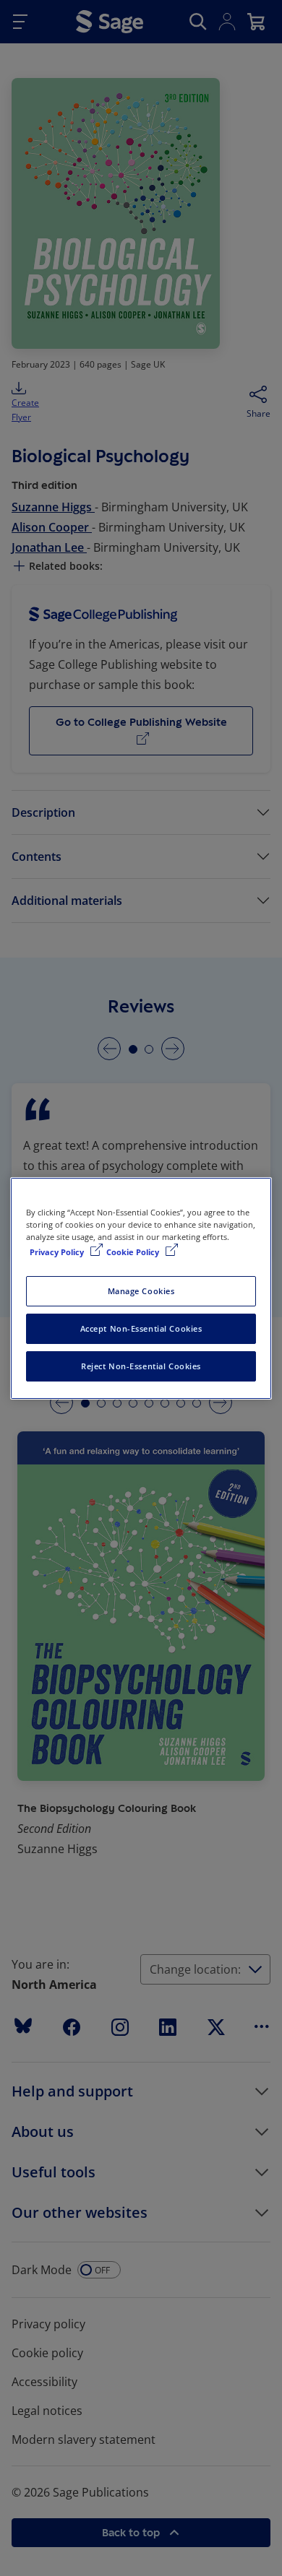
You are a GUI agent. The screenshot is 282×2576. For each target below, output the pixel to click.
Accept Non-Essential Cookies (141, 1328)
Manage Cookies (141, 1291)
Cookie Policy (134, 1252)
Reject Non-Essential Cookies (141, 1366)
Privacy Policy (58, 1252)
